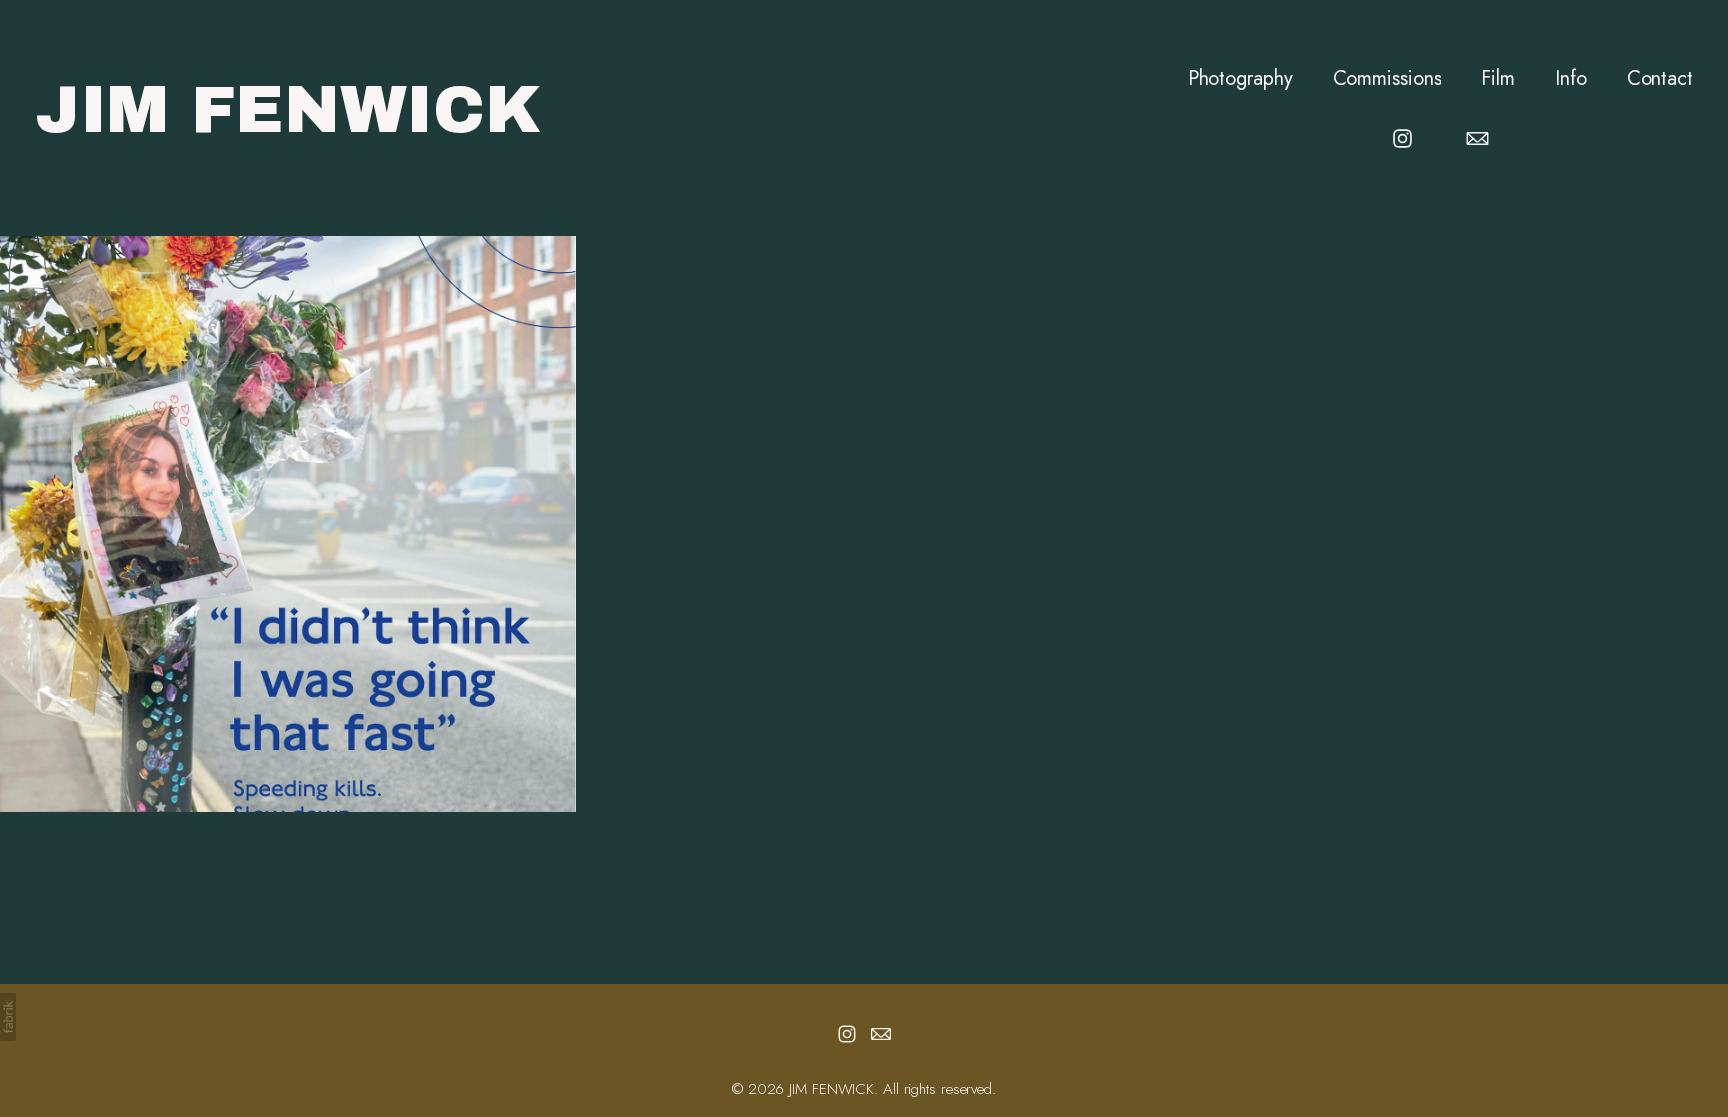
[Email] (1477, 138)
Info (1571, 79)
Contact (1660, 79)
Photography (1240, 79)
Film (1498, 79)
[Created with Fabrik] (8, 1017)
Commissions (1387, 79)
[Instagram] (1402, 138)
